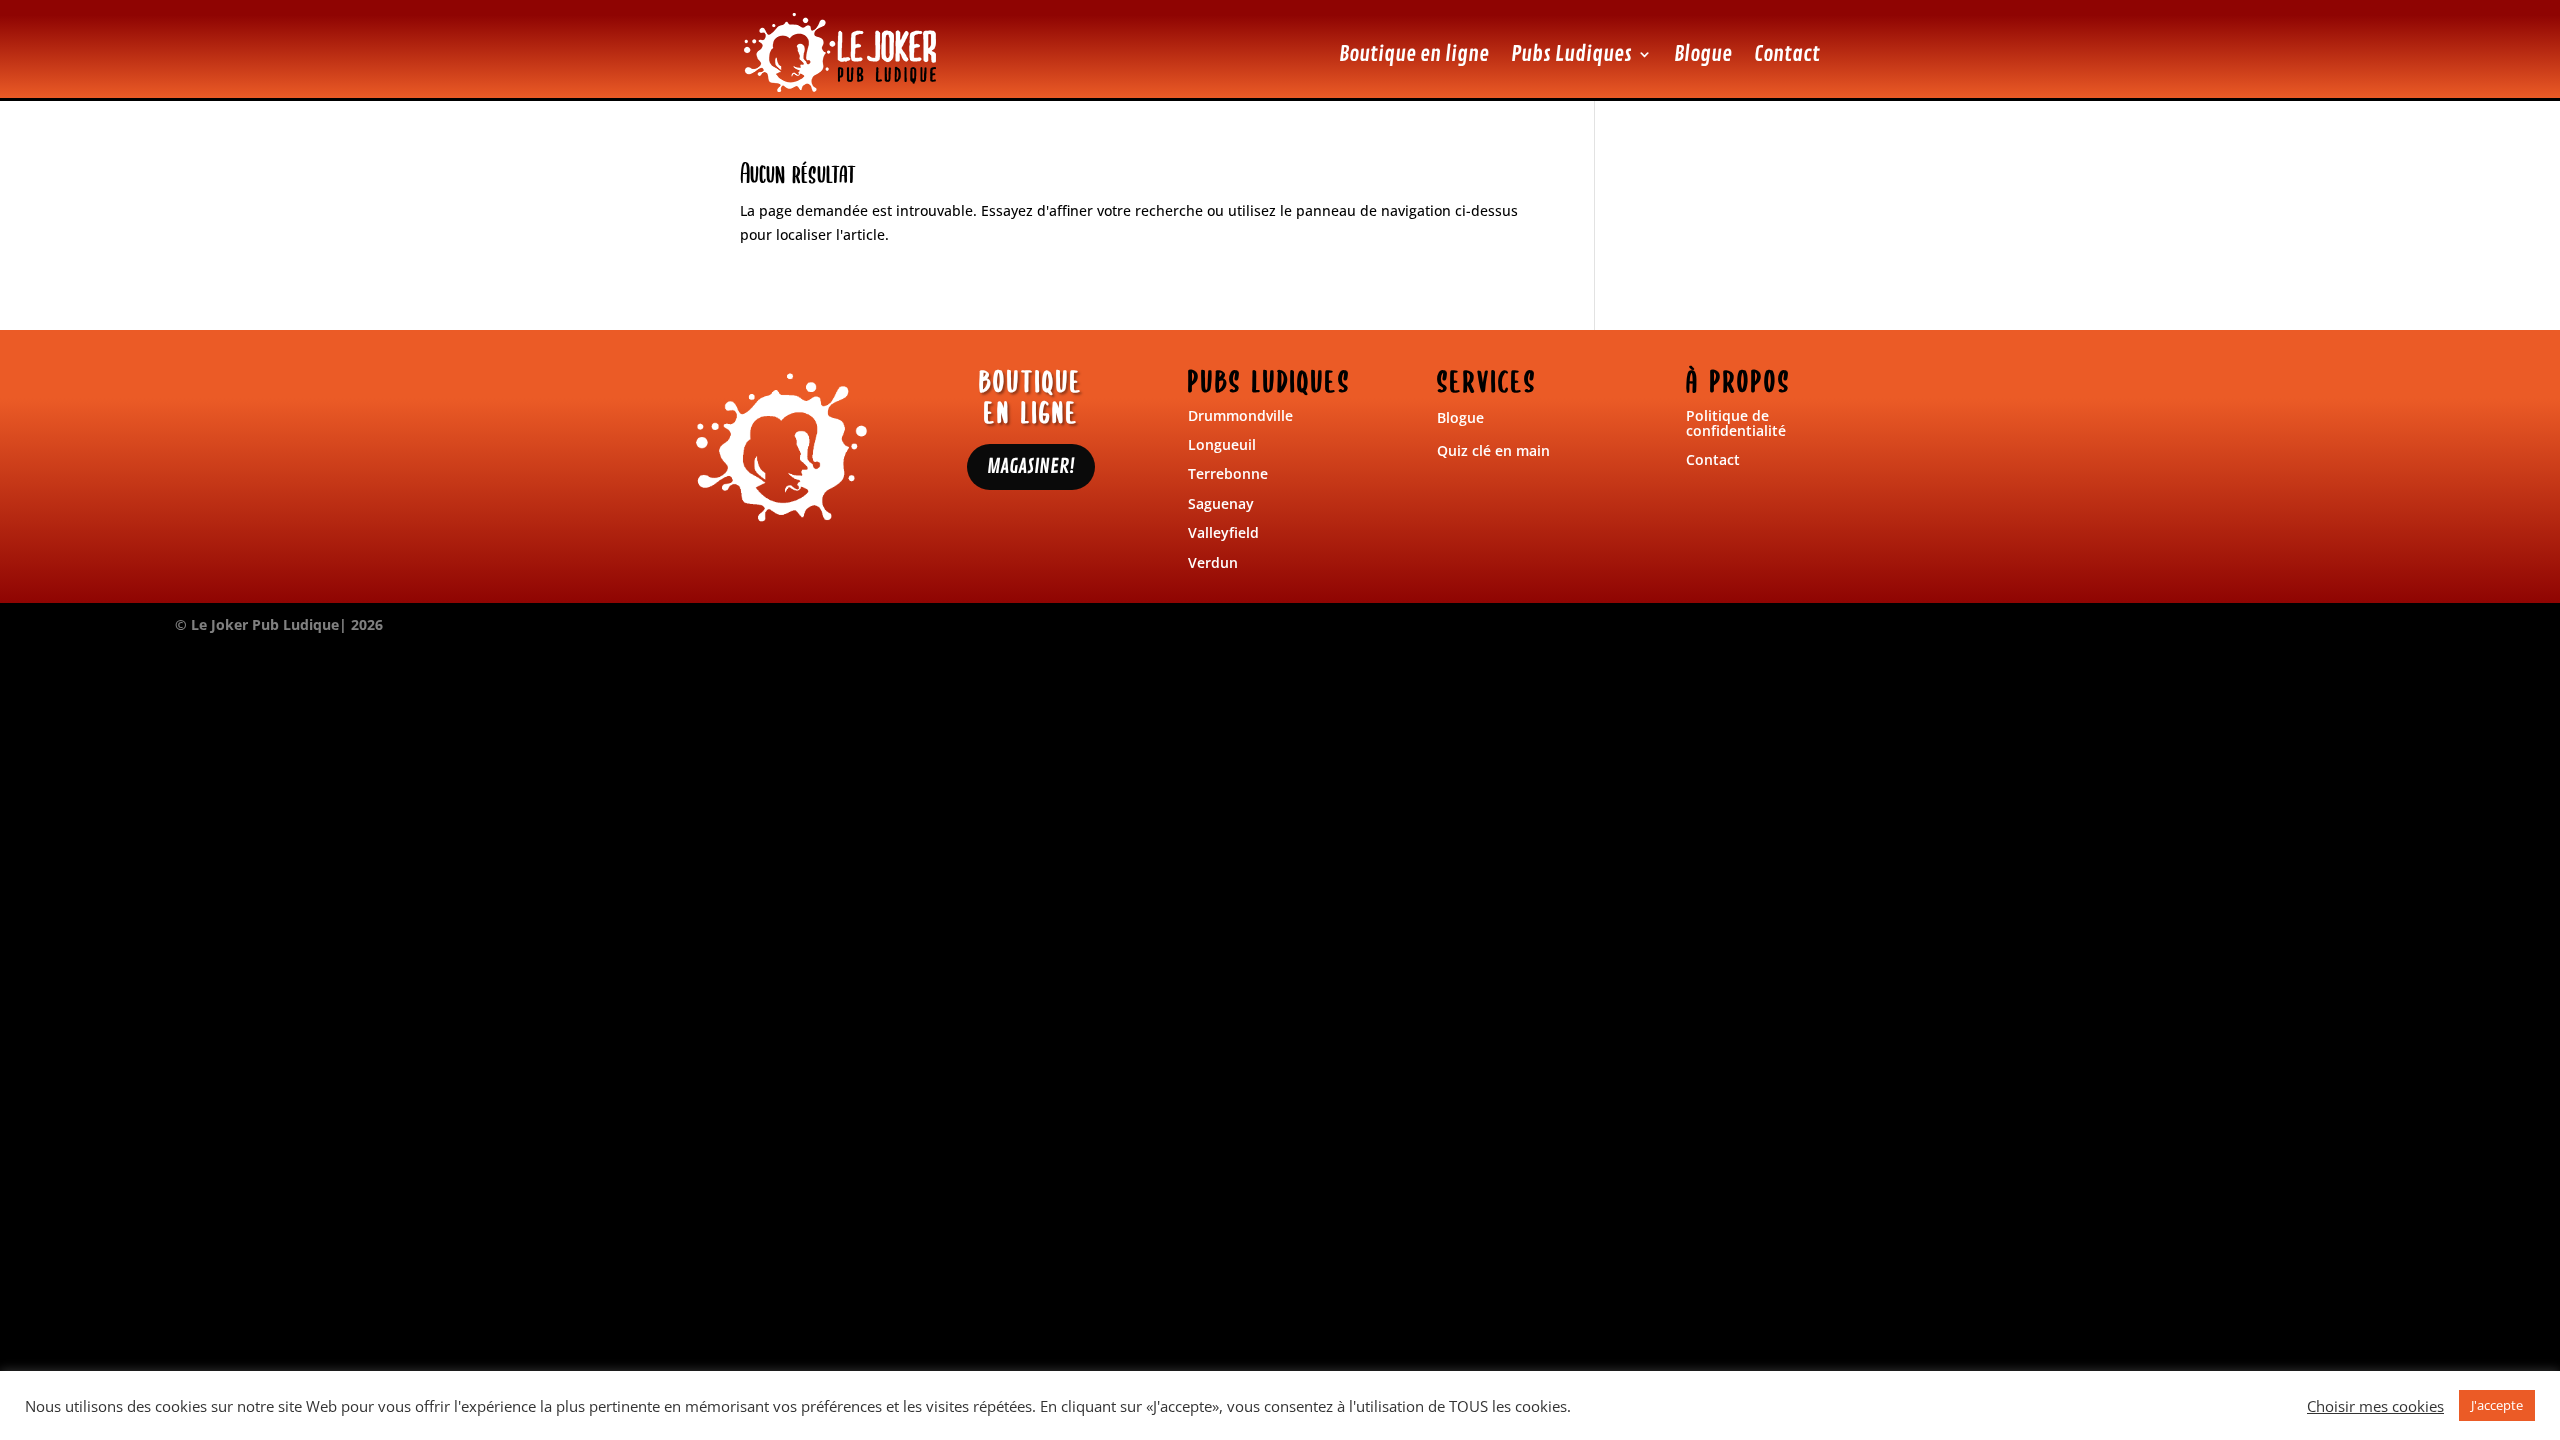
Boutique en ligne (1414, 54)
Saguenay (1221, 503)
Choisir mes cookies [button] (2375, 1406)
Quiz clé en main (1493, 450)
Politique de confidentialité (1736, 423)
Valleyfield (1223, 532)
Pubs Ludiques (1571, 54)
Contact (1787, 54)
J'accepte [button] (2497, 1405)
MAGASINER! (1031, 466)
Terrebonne (1228, 473)
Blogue (1703, 54)
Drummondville (1240, 415)
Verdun (1213, 562)
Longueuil (1222, 444)
